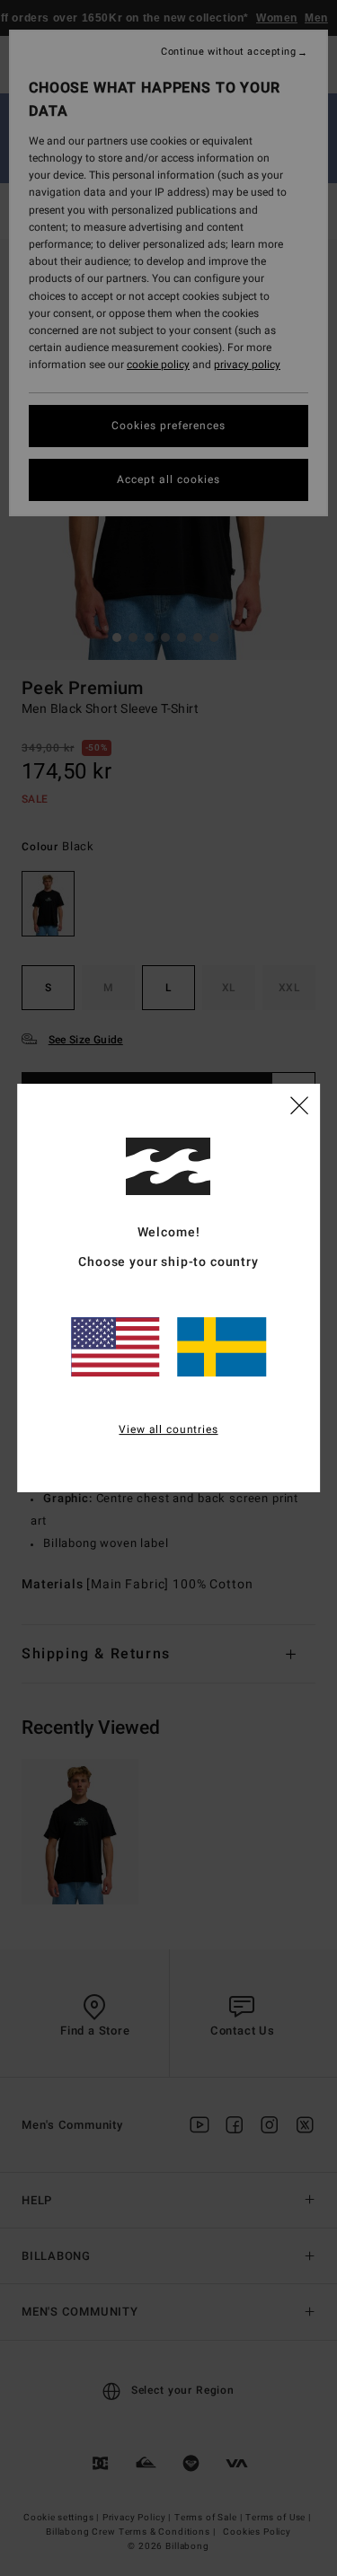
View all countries (168, 1429)
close (299, 1104)
